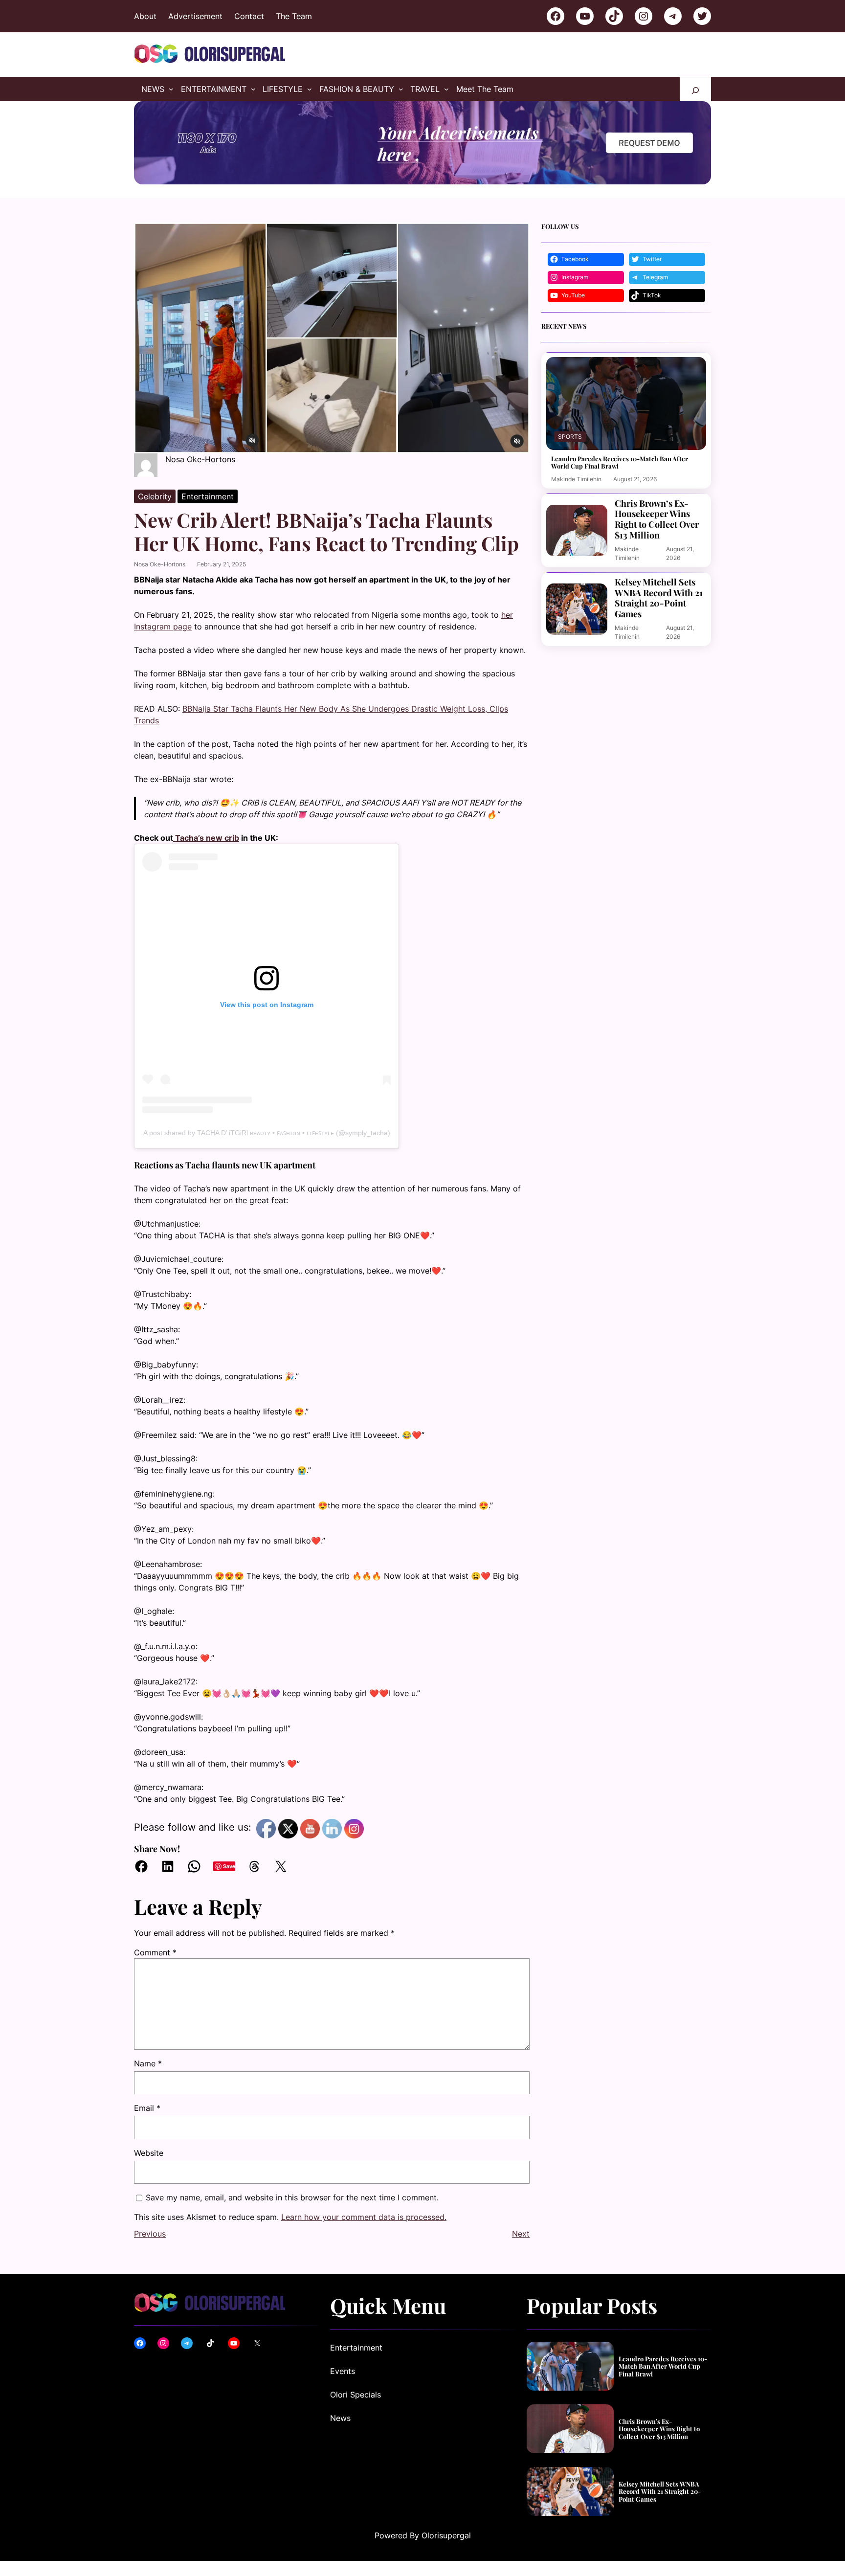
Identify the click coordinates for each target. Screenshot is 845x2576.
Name (148, 2063)
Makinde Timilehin (576, 479)
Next (521, 2234)
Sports (570, 437)
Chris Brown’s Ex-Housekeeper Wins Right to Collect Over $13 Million (657, 519)
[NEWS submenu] (171, 89)
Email (147, 2108)
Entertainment (208, 496)
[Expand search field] (695, 89)
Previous (150, 2234)
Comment (155, 1952)
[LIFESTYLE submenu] (310, 89)
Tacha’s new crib (206, 838)
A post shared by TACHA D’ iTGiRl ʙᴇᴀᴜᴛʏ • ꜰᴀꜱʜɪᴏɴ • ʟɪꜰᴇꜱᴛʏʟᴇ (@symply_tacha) (267, 1133)
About (145, 16)
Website (149, 2153)
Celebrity (155, 496)
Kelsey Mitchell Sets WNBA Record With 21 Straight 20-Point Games (659, 598)
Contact (249, 16)
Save (229, 1866)
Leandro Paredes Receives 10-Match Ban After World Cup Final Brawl (620, 462)
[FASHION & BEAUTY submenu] (401, 89)
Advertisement (195, 16)
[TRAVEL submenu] (446, 89)
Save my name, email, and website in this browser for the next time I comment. (292, 2197)
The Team (294, 16)
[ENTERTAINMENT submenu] (253, 89)
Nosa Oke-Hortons (160, 564)
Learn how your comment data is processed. (364, 2217)
